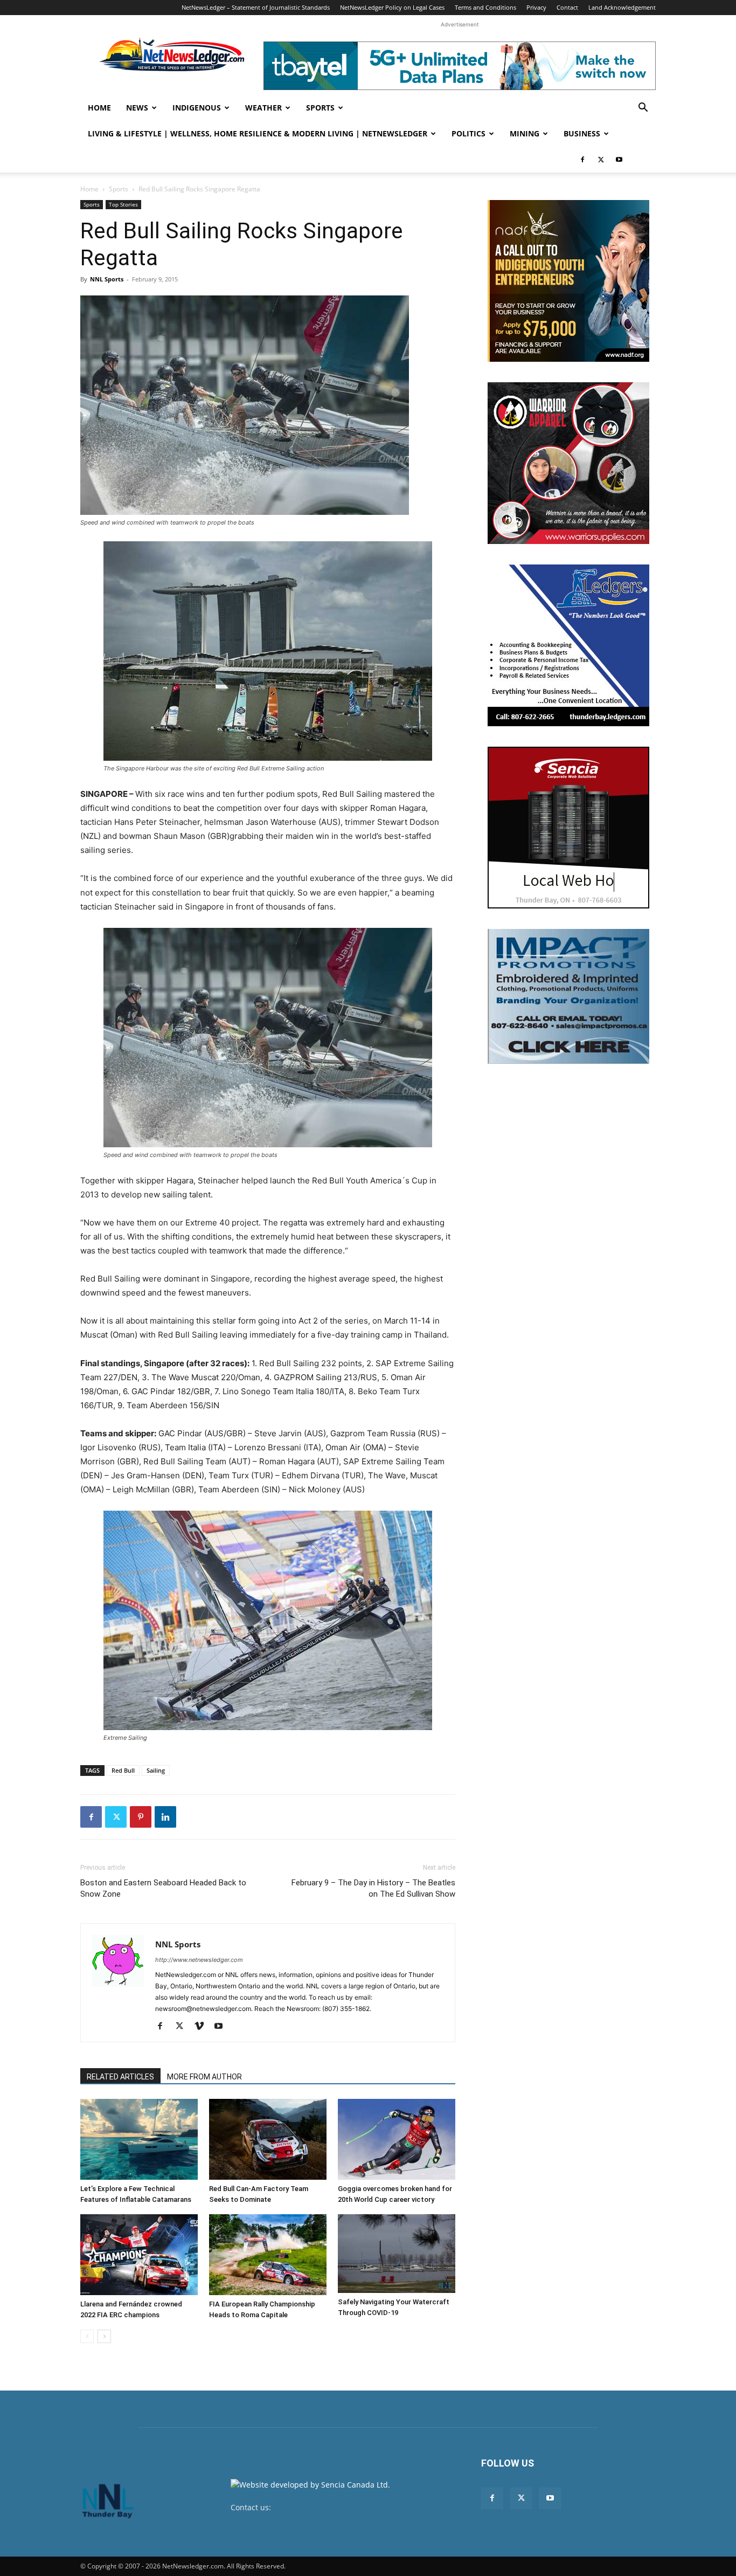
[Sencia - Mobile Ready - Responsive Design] (568, 828)
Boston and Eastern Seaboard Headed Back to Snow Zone (163, 1888)
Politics (468, 133)
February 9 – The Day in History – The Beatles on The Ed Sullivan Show (373, 1888)
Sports (320, 108)
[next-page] (104, 2336)
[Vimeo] (203, 2027)
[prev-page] (87, 2336)
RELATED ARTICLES (120, 2077)
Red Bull (123, 1770)
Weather (263, 108)
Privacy (536, 7)
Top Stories (123, 204)
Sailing (156, 1770)
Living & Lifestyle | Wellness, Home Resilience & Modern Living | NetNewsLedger (258, 133)
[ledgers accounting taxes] (568, 645)
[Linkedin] (165, 1817)
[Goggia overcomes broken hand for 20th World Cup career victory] (397, 2139)
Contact (567, 7)
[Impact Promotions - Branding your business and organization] (568, 996)
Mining (525, 133)
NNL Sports (107, 279)
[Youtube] (619, 160)
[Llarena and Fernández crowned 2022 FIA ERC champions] (139, 2255)
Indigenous (197, 108)
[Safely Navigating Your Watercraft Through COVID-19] (397, 2253)
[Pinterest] (141, 1817)
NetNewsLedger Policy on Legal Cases (392, 7)
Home (99, 108)
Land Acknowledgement (622, 7)
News (137, 108)
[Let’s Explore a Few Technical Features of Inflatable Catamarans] (139, 2139)
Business (582, 133)
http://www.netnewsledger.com (199, 1960)
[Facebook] (582, 160)
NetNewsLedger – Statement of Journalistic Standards (256, 7)
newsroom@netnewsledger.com (331, 2507)
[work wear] (568, 463)
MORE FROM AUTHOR (204, 2077)
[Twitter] (601, 160)
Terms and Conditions (485, 7)
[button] (643, 109)
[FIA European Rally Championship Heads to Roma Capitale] (268, 2255)
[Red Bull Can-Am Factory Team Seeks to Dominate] (268, 2139)
